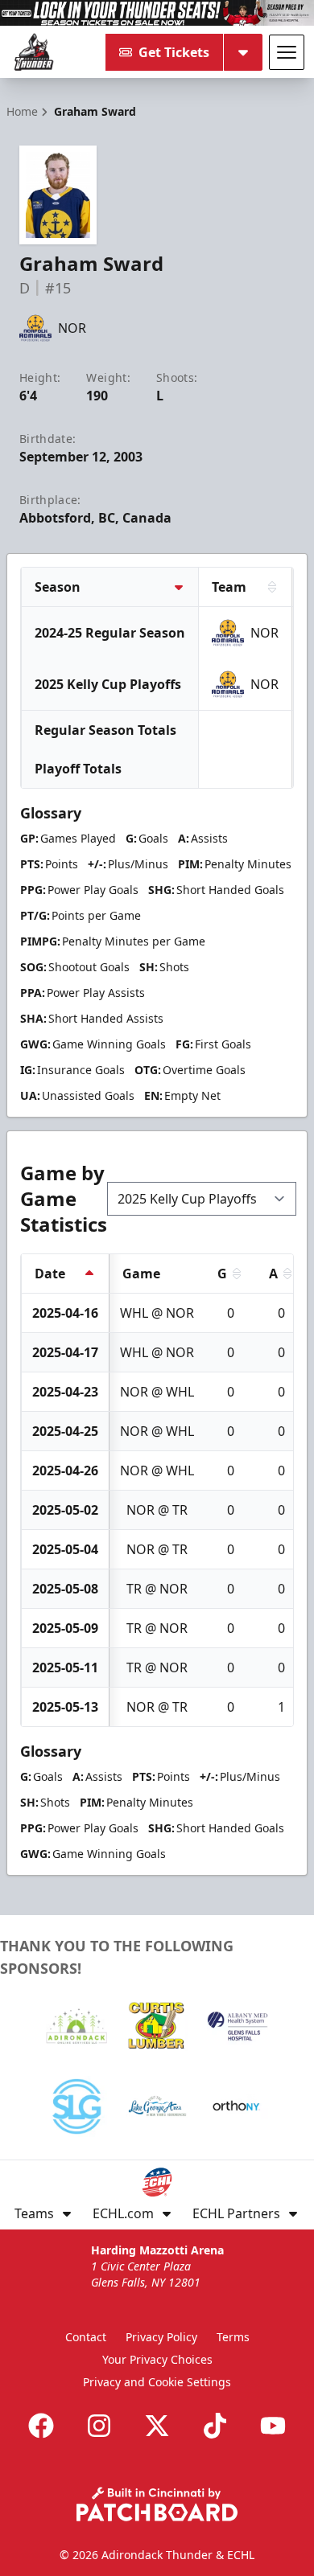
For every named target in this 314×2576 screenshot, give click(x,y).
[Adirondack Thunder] (34, 52)
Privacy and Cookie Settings (157, 2382)
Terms (233, 2337)
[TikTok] (215, 2426)
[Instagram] (99, 2426)
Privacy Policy (161, 2337)
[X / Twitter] (157, 2426)
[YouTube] (273, 2426)
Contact (86, 2337)
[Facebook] (41, 2426)
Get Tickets (174, 52)
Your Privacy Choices (157, 2359)
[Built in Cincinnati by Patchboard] (157, 2504)
